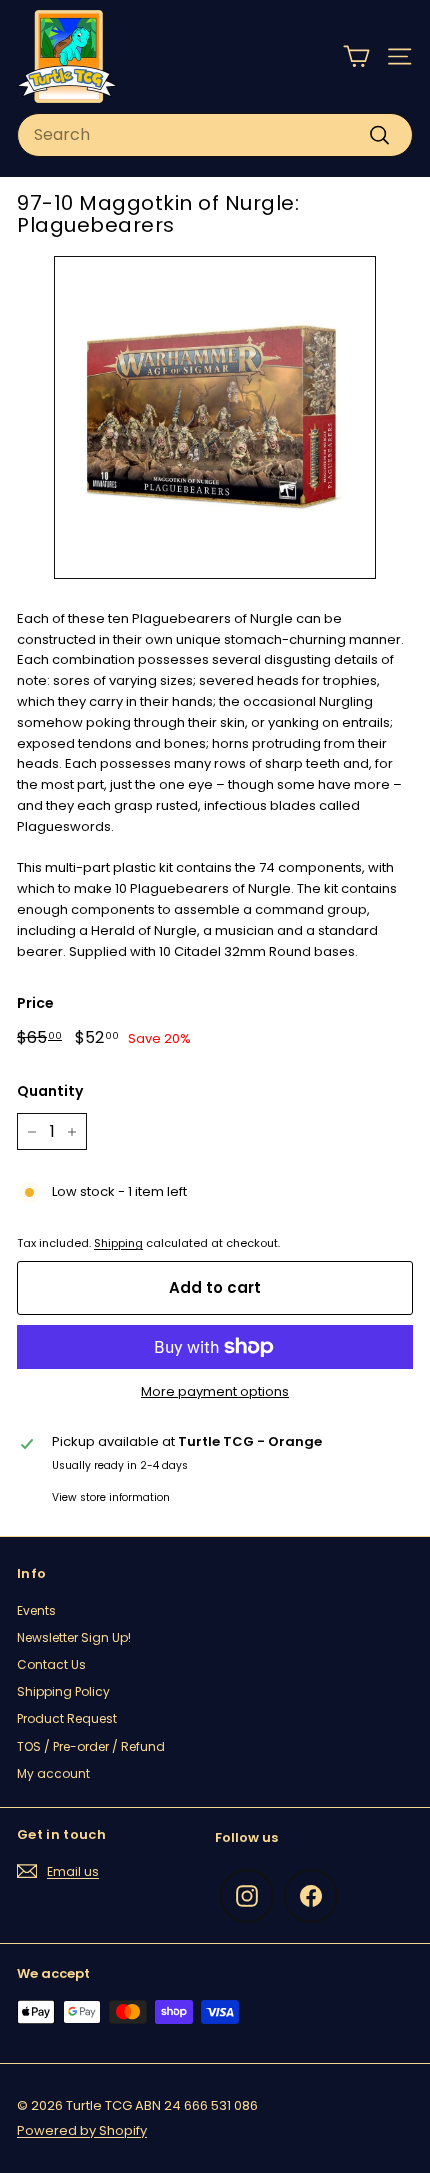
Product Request (67, 1718)
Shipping (118, 1243)
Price (35, 1003)
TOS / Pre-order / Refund (91, 1746)
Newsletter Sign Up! (74, 1637)
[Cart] (356, 56)
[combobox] (215, 135)
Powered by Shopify (82, 2130)
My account (53, 1773)
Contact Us (51, 1664)
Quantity (50, 1091)
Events (36, 1610)
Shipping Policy (63, 1691)
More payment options (215, 1391)
